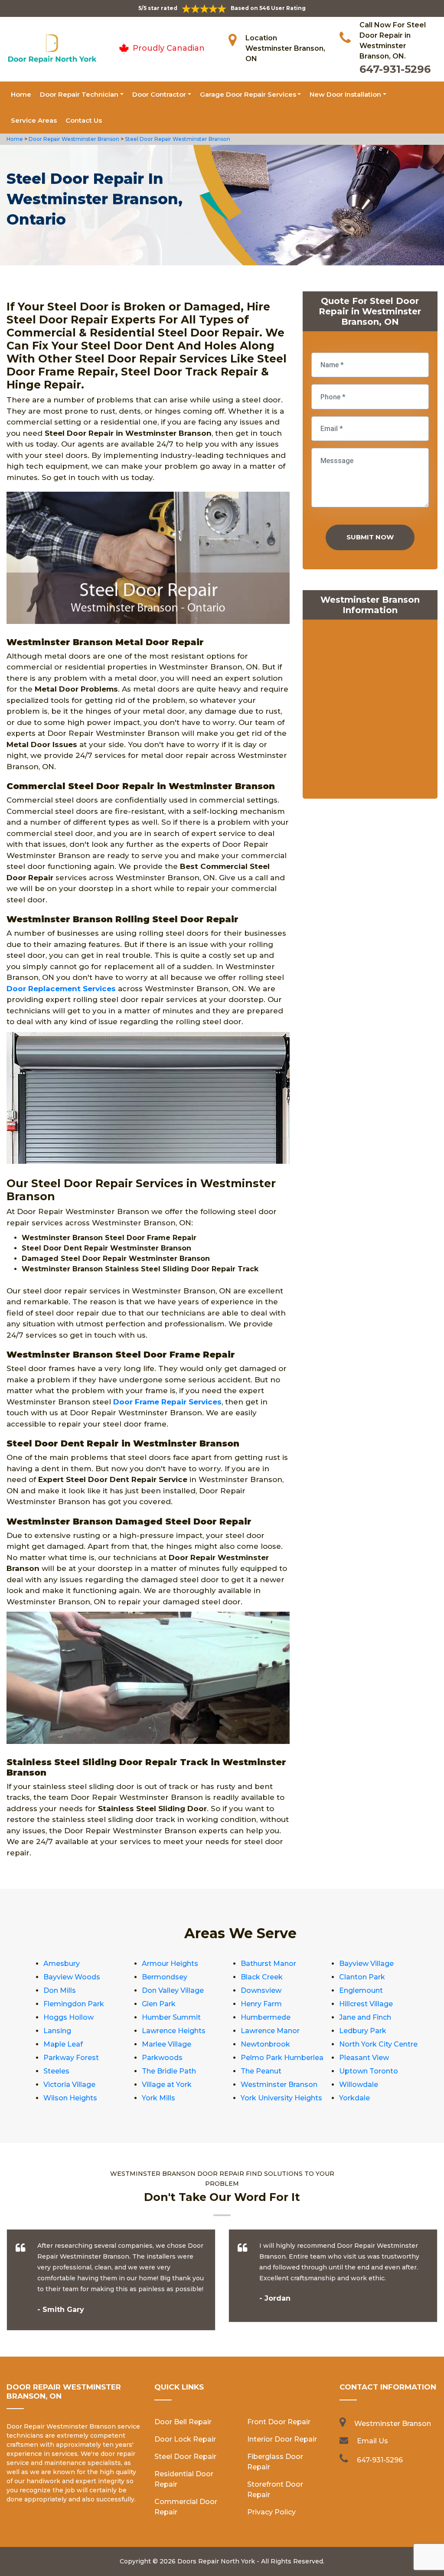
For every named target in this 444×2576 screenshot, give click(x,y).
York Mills (158, 2098)
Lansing (57, 2031)
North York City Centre (378, 2044)
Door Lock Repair (185, 2439)
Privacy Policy (271, 2512)
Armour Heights (170, 1964)
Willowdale (359, 2085)
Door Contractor (159, 94)
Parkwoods (162, 2058)
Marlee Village (166, 2044)
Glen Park (159, 2004)
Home (21, 94)
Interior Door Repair (282, 2439)
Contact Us (84, 120)
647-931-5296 (395, 69)
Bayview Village (366, 1964)
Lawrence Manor (270, 2031)
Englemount (361, 1990)
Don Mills (60, 1990)
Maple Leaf (63, 2044)
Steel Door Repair (185, 2457)
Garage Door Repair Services (248, 94)
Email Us (372, 2441)
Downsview (261, 1990)
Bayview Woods (72, 1977)
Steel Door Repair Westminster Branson (177, 139)
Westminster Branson (279, 2085)
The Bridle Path (169, 2071)
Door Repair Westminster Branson (73, 139)
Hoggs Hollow (69, 2017)
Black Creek (262, 1977)
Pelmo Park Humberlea (282, 2058)
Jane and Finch (365, 2017)
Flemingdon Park (74, 2004)
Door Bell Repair (183, 2422)
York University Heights (281, 2098)
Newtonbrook (265, 2044)
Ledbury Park (363, 2031)
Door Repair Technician (79, 94)
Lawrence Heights (174, 2031)
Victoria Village (69, 2085)
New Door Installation (345, 94)
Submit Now (370, 537)
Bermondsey (165, 1977)
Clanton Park (362, 1977)
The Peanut (261, 2071)
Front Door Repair (279, 2422)
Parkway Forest (71, 2058)
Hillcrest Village (366, 2004)
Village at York (167, 2085)
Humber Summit (171, 2017)
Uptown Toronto (369, 2071)
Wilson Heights (70, 2098)
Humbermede (266, 2017)
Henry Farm (261, 2004)
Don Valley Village (173, 1990)
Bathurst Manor (268, 1964)
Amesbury (62, 1964)
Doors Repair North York (216, 2561)
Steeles (56, 2071)
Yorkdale (354, 2098)
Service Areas (34, 120)
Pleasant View (364, 2058)
